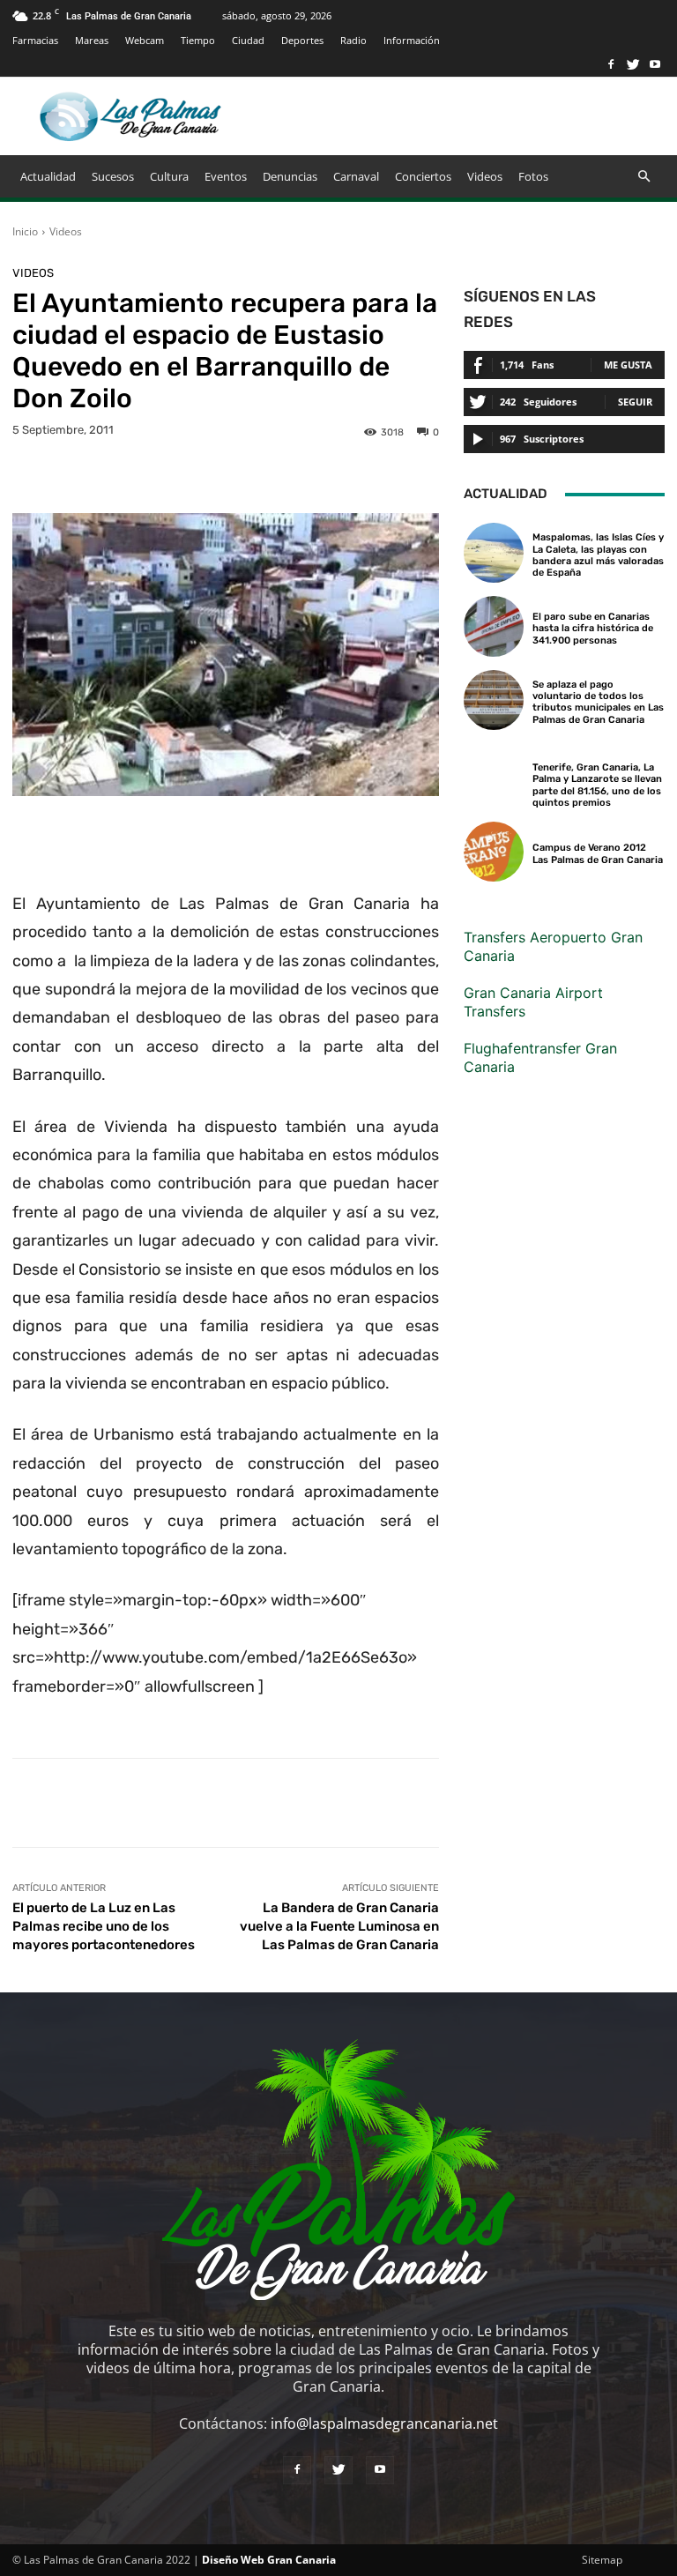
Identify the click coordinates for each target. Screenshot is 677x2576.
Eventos (226, 176)
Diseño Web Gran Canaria (269, 2560)
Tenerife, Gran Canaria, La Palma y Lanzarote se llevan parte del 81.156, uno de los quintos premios (597, 785)
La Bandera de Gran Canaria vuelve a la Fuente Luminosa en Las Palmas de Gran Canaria (339, 1926)
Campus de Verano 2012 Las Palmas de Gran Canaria (598, 853)
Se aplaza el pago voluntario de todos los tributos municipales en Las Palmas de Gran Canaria (598, 702)
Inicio (25, 231)
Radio (353, 40)
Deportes (302, 40)
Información (412, 40)
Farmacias (35, 40)
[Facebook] (611, 64)
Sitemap (602, 2560)
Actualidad (48, 176)
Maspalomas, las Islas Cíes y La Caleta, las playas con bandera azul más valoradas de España (598, 555)
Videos (485, 176)
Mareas (92, 40)
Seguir (635, 402)
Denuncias (290, 176)
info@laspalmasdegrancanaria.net (384, 2423)
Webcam (145, 40)
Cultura (169, 176)
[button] (644, 176)
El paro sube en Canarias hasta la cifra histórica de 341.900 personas (593, 628)
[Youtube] (655, 64)
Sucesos (113, 176)
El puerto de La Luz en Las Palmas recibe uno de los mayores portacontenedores (104, 1926)
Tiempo (198, 40)
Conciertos (423, 176)
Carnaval (356, 176)
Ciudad (248, 40)
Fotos (533, 176)
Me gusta (628, 365)
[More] (573, 1803)
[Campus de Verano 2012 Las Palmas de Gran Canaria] (494, 852)
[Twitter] (633, 64)
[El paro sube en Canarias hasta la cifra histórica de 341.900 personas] (494, 626)
